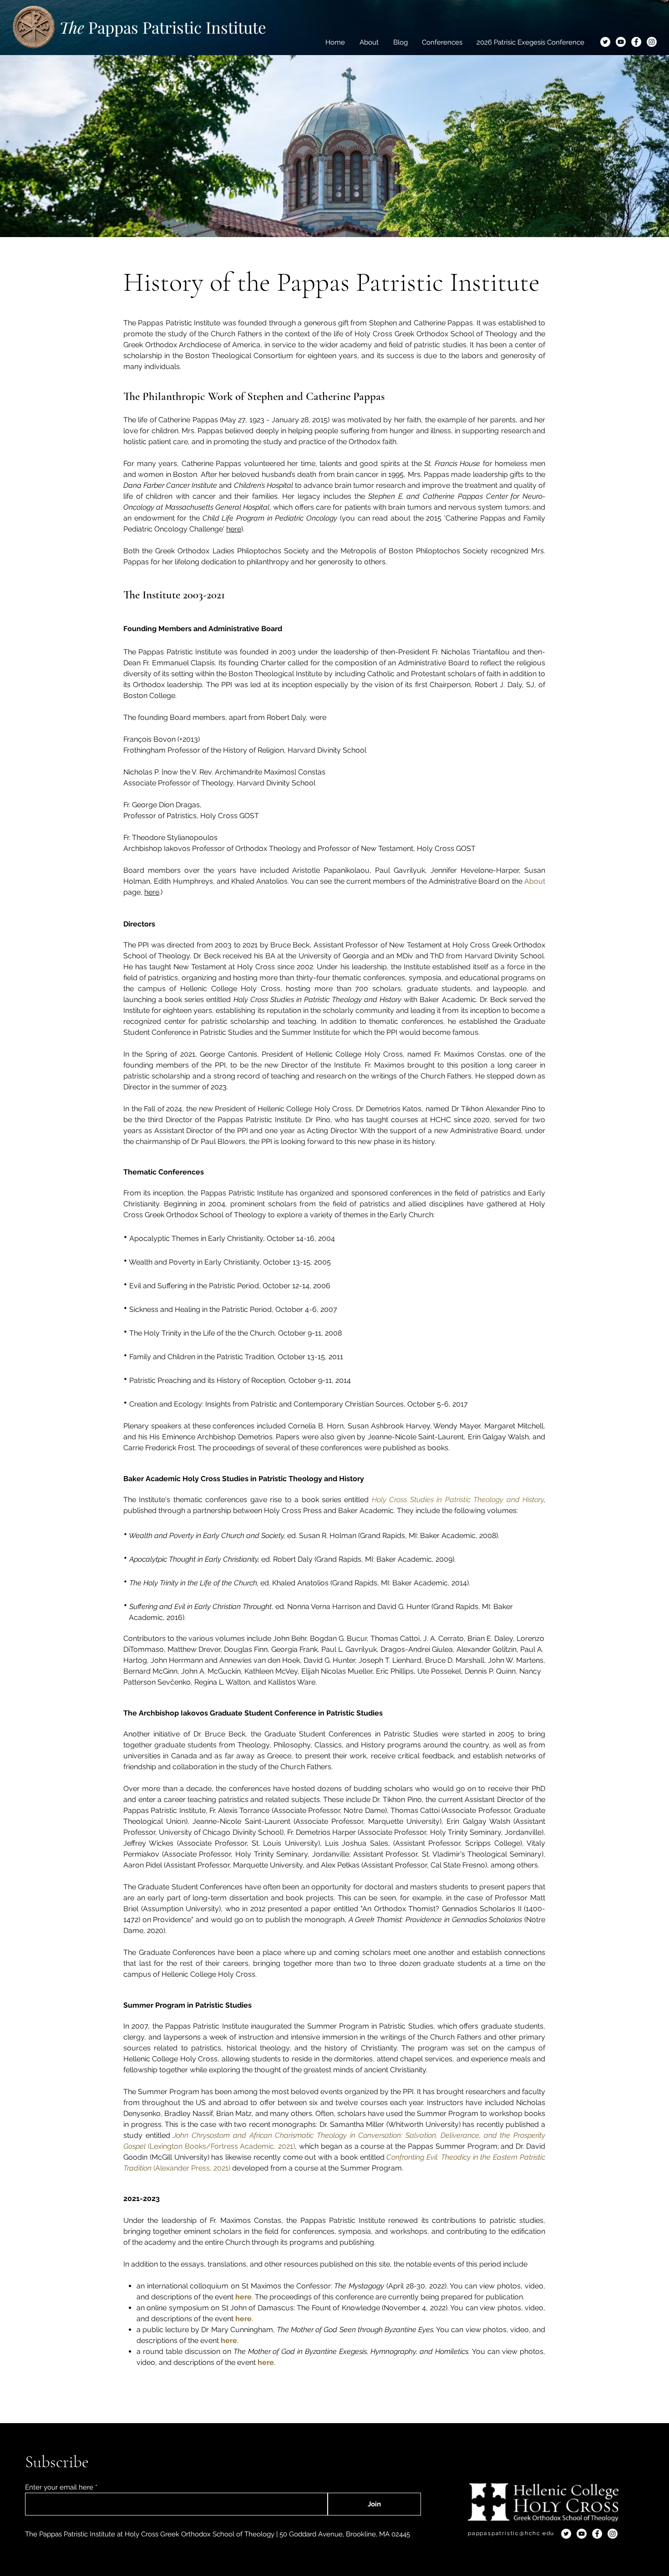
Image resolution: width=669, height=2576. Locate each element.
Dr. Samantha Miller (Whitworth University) (390, 2124)
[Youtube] (621, 42)
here (234, 529)
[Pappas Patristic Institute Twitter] (605, 42)
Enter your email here (59, 2487)
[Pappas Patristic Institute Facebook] (636, 42)
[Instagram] (652, 42)
